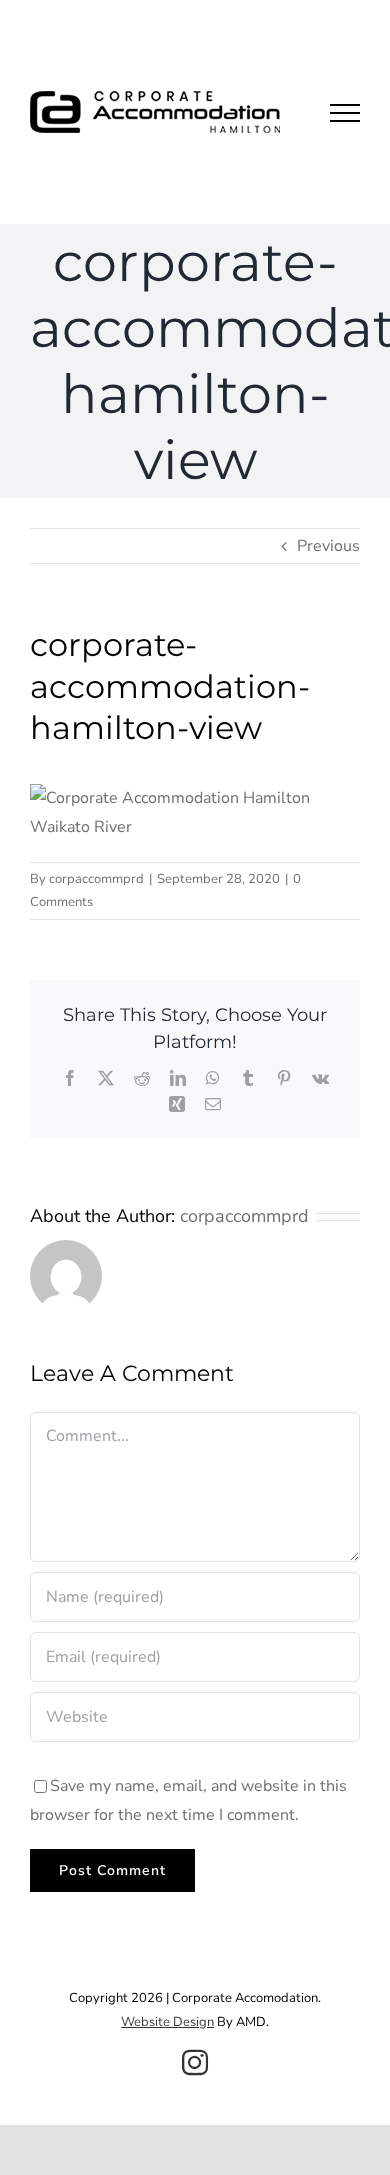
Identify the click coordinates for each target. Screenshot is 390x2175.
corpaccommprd (96, 879)
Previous (328, 546)
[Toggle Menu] (345, 113)
